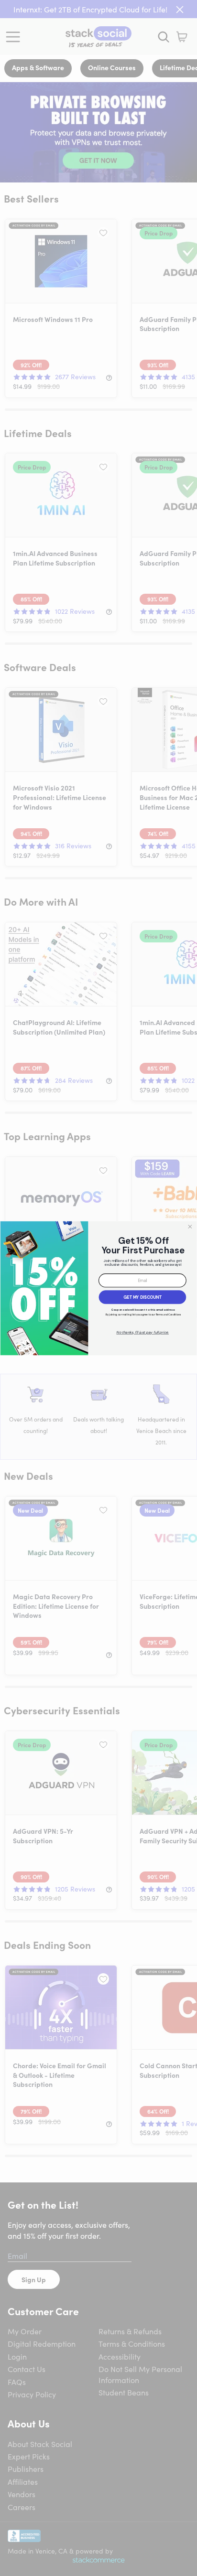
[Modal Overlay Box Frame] (98, 1288)
